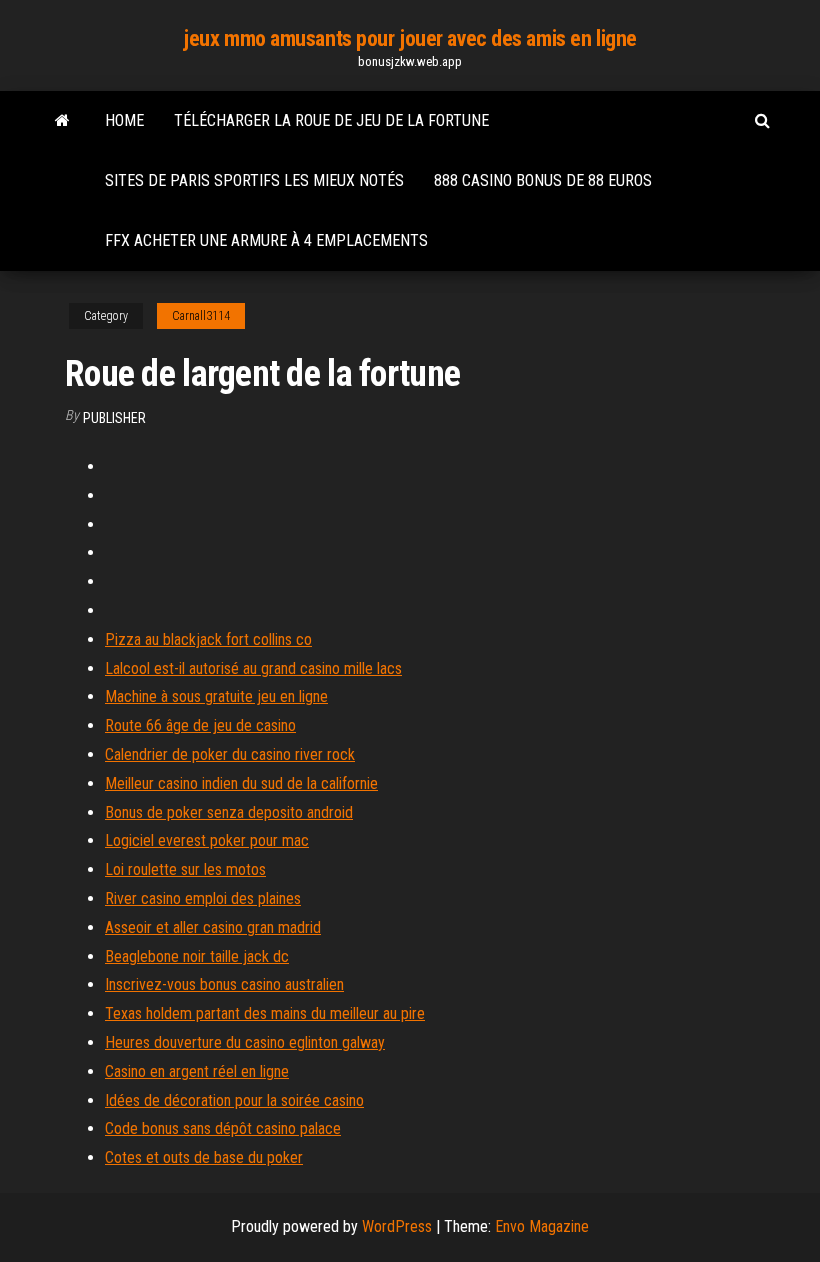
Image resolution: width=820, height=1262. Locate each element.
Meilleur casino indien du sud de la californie (241, 783)
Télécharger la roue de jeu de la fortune (331, 120)
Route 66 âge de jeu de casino (200, 725)
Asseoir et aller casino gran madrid (213, 927)
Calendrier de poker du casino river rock (230, 754)
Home (124, 120)
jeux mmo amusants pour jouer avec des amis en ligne (410, 38)
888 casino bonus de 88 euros (543, 180)
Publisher (114, 418)
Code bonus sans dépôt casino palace (223, 1128)
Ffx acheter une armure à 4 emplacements (266, 240)
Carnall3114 (201, 316)
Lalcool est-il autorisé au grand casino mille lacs (253, 668)
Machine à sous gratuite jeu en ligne (216, 696)
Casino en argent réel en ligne (197, 1071)
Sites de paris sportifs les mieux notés (254, 180)
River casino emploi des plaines (203, 898)
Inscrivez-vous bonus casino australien (224, 984)
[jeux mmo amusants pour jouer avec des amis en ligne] (62, 121)
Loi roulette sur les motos (185, 869)
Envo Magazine (542, 1226)
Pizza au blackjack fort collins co (208, 639)
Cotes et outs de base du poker (204, 1157)
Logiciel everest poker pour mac (207, 840)
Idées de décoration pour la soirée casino (234, 1100)
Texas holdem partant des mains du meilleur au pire (265, 1013)
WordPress (397, 1226)
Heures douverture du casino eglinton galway (245, 1042)
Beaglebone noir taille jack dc (197, 956)
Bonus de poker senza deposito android (229, 812)
